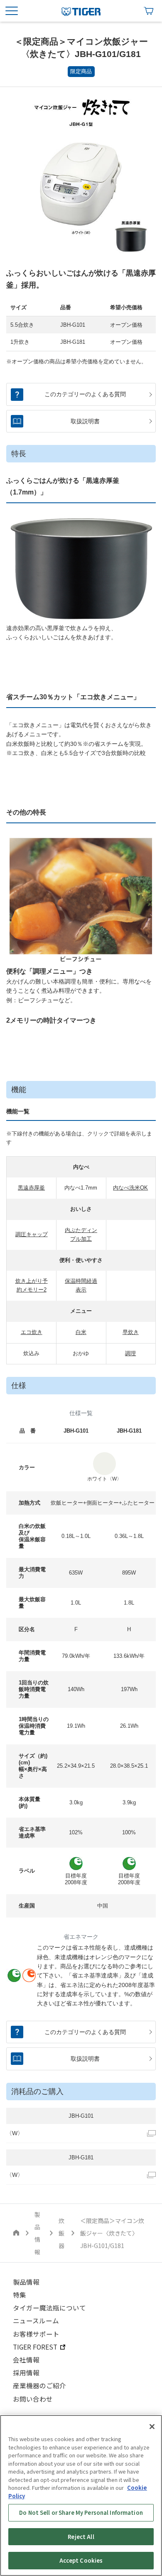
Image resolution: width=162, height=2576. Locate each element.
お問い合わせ (33, 2399)
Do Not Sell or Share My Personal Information (81, 2513)
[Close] (152, 2427)
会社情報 (26, 2360)
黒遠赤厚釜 (31, 1188)
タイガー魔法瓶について (49, 2308)
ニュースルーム (36, 2320)
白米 (81, 1332)
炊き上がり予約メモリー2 (32, 1285)
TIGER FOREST (35, 2347)
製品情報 (26, 2282)
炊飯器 (61, 2233)
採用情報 (26, 2372)
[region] (81, 2495)
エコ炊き (32, 1332)
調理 (130, 1353)
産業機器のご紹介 (39, 2385)
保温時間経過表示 (81, 1285)
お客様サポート (36, 2334)
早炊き (131, 1332)
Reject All (81, 2537)
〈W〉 (15, 2133)
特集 (20, 2295)
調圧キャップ (32, 1234)
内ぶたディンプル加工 (81, 1235)
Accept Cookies (81, 2560)
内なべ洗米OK (130, 1188)
